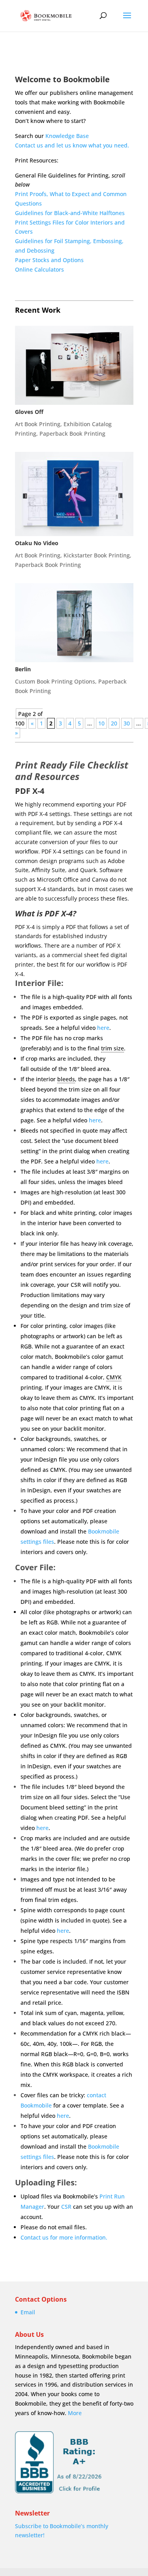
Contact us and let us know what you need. (72, 145)
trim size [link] (112, 1048)
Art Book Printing (38, 424)
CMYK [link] (114, 1377)
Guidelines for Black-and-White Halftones (70, 213)
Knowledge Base (67, 136)
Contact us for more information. (64, 2237)
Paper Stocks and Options (49, 260)
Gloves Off (29, 412)
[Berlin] (74, 623)
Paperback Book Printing (72, 433)
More (75, 2413)
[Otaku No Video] (74, 494)
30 (127, 723)
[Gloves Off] (74, 365)
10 (101, 723)
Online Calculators (39, 269)
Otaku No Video (37, 543)
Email (28, 2312)
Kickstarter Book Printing (97, 555)
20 (114, 723)
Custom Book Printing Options (55, 681)
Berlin (23, 669)
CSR (66, 2207)
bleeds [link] (66, 1079)
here (103, 1028)
